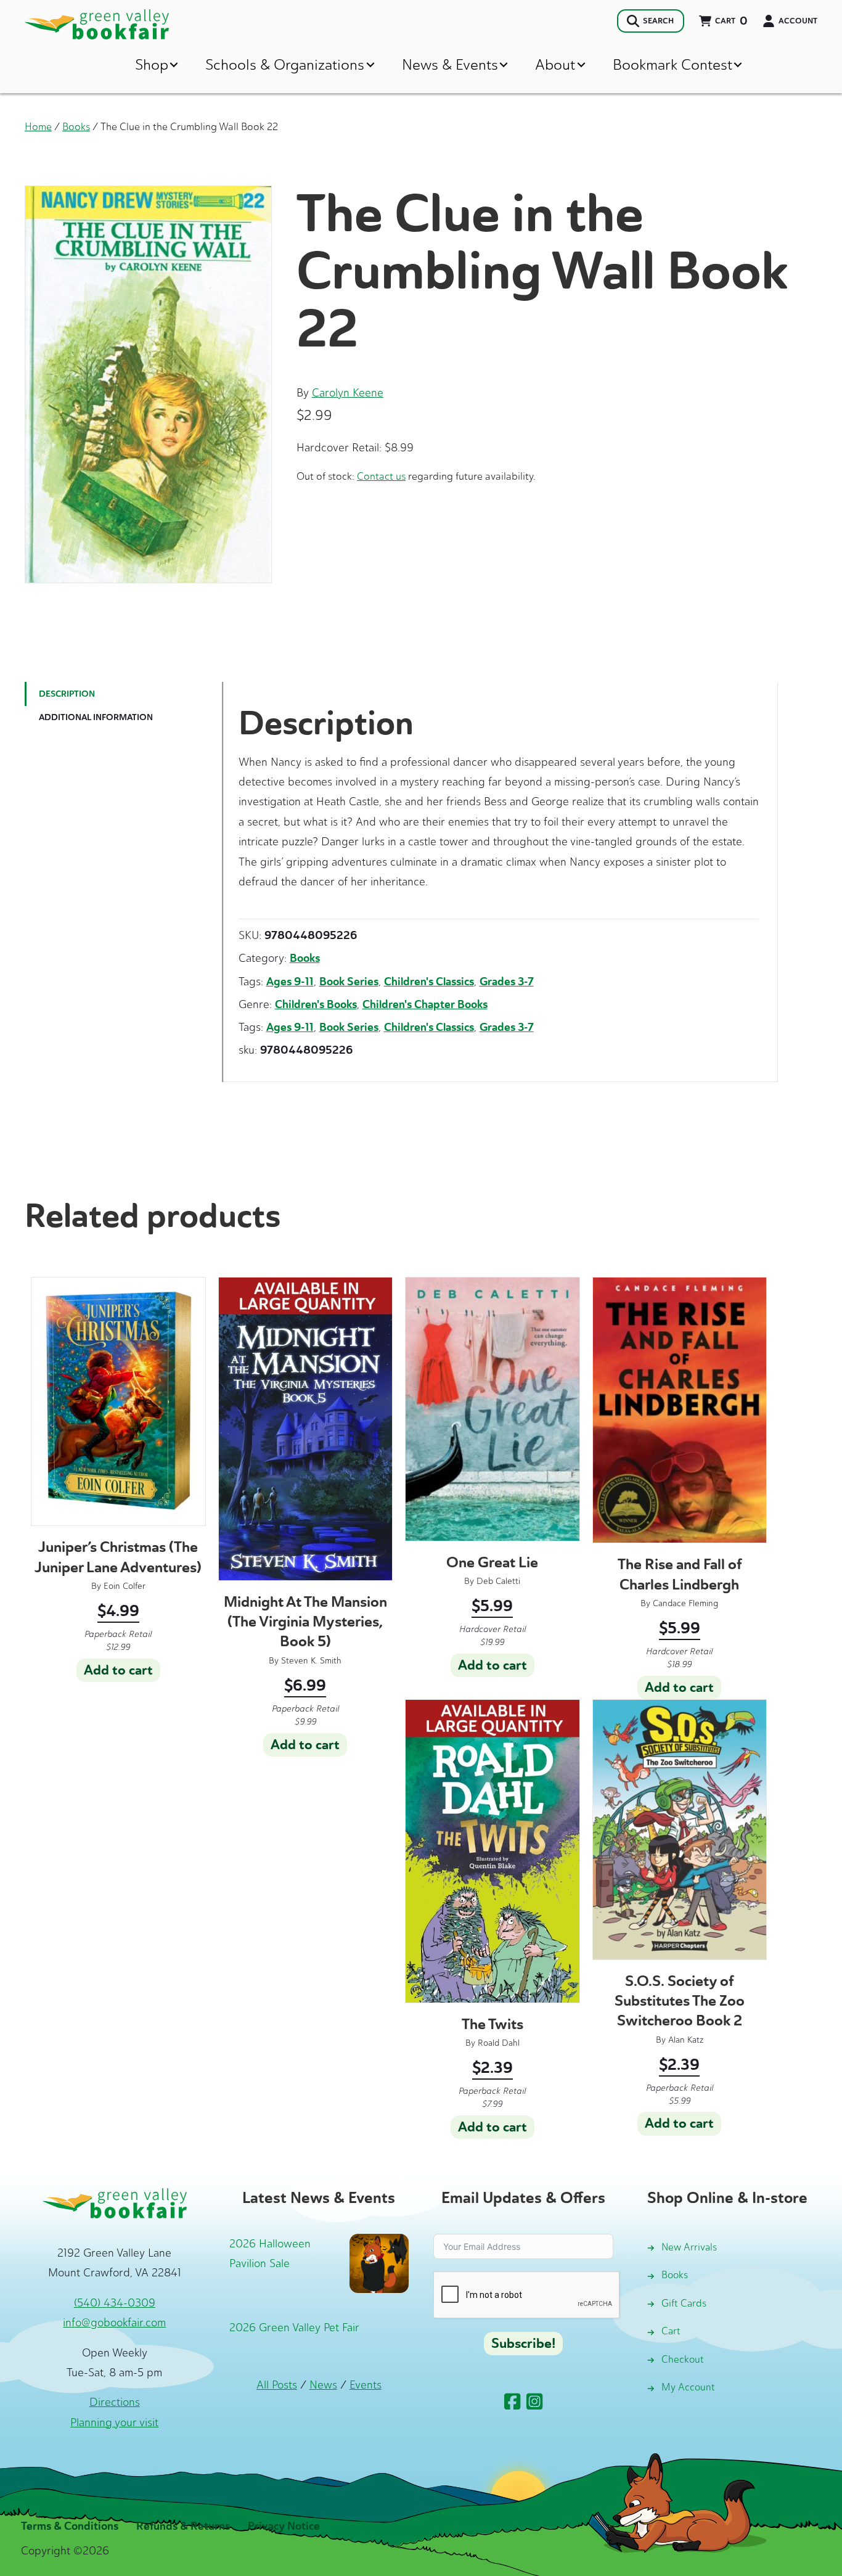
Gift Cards (684, 2303)
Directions (115, 2402)
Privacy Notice (284, 2526)
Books (76, 126)
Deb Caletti (498, 1581)
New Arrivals (689, 2247)
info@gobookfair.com (114, 2323)
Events (366, 2385)
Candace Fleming (685, 1603)
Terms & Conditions (70, 2526)
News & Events (450, 64)
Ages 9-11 (290, 982)
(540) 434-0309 (115, 2303)
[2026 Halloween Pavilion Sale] (379, 2262)
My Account (688, 2387)
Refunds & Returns (183, 2526)
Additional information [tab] (96, 717)
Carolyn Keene (348, 393)
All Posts (277, 2385)
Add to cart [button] (118, 1670)
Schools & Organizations (285, 64)
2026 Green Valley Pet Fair (294, 2328)
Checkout (683, 2359)
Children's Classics (429, 982)
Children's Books (316, 1004)
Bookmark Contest (672, 64)
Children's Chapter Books (425, 1004)
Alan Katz (686, 2040)
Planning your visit (114, 2422)
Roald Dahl (499, 2043)
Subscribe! (523, 2344)
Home (38, 126)
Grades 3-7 (507, 982)
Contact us (381, 476)
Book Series (349, 982)
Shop (152, 64)
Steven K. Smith (311, 1661)
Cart (671, 2331)
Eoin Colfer (125, 1586)
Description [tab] (67, 694)
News (323, 2385)
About (555, 64)
